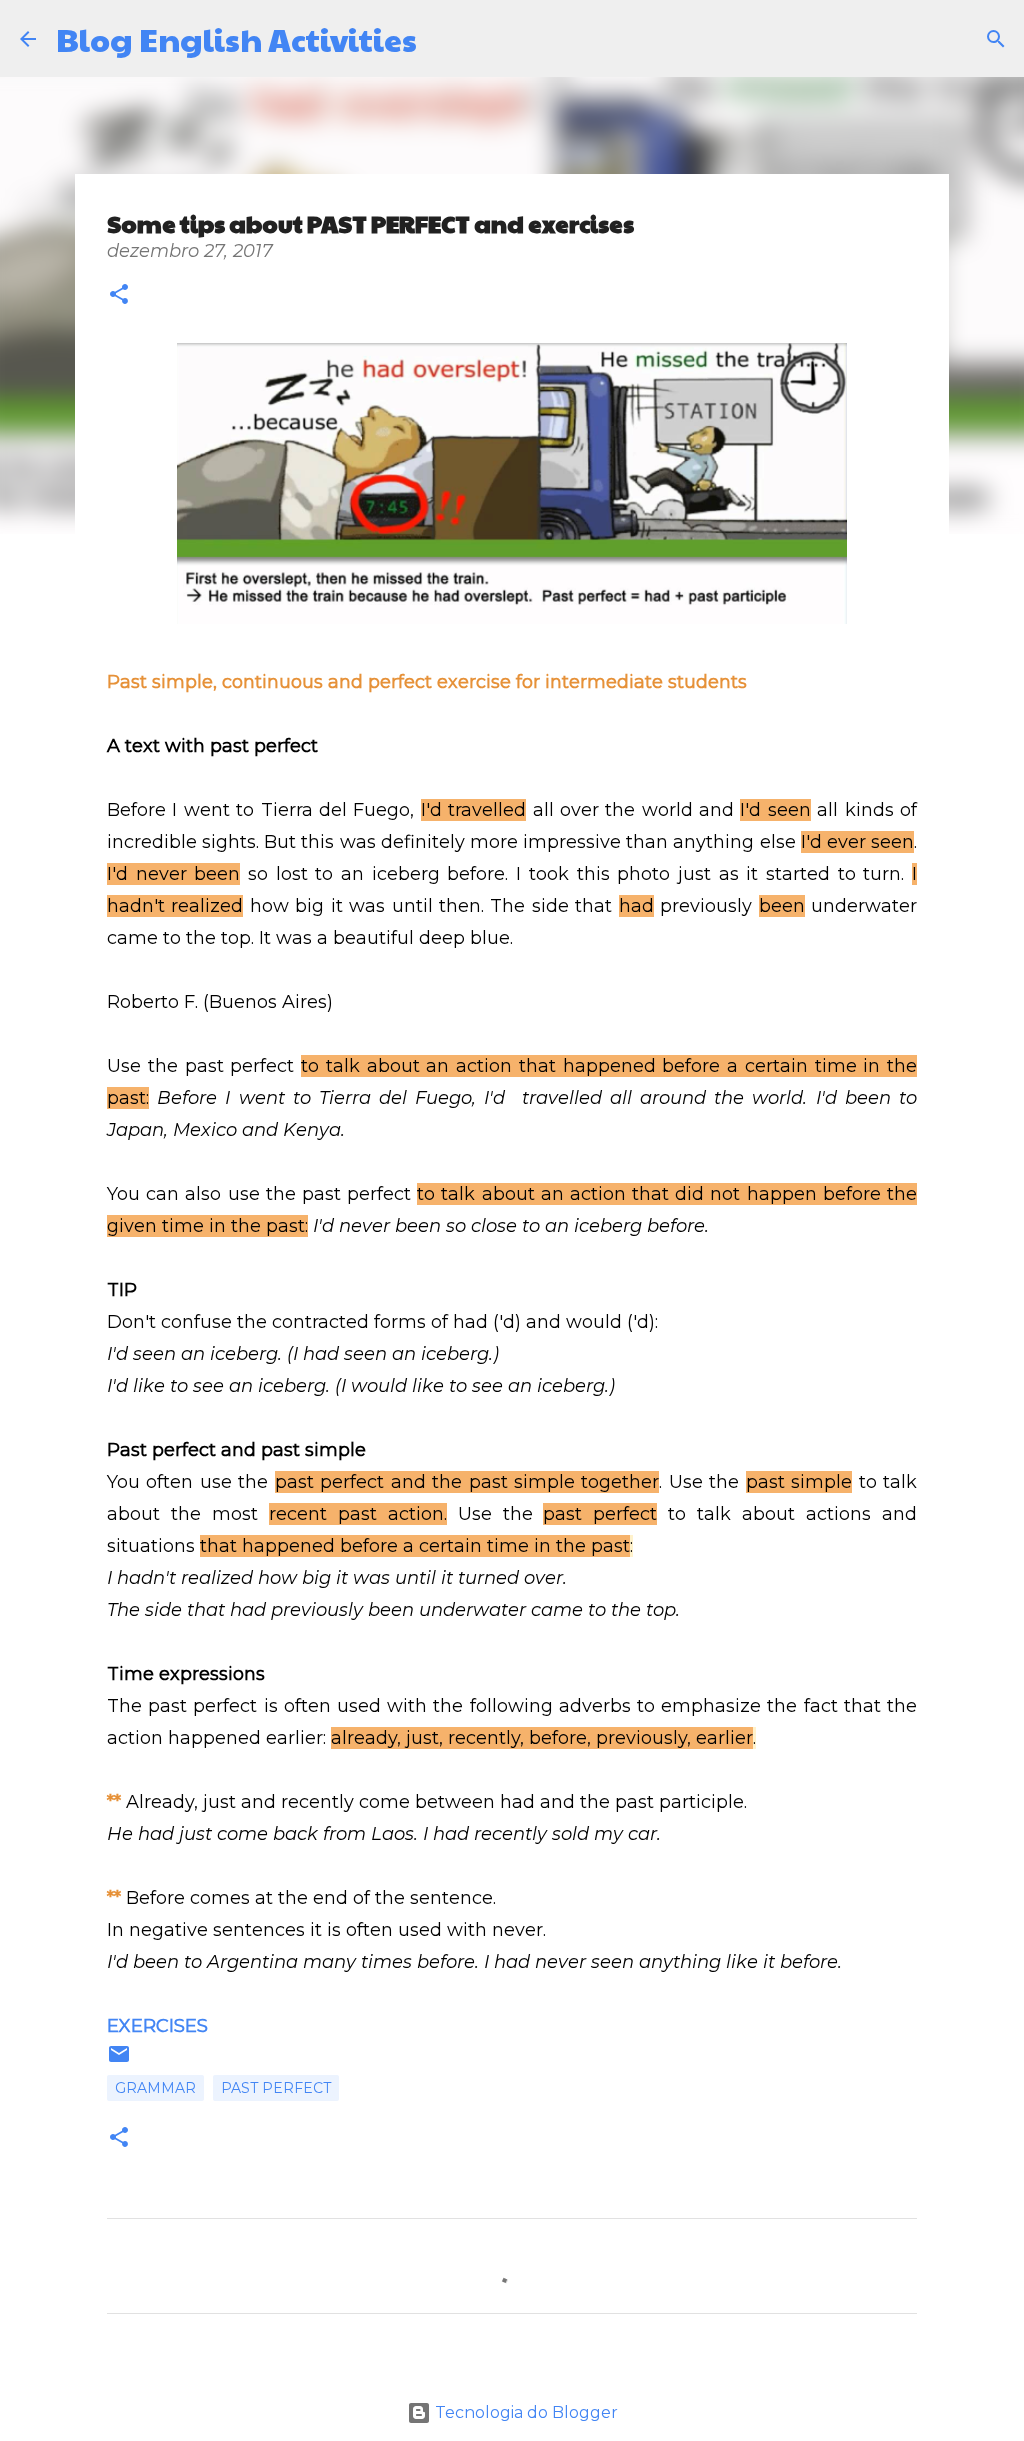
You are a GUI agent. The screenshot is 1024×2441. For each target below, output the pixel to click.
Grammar (155, 2088)
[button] (119, 296)
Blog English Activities (236, 38)
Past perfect (276, 2088)
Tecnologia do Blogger (524, 2412)
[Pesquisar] (445, 39)
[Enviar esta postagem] (119, 2061)
